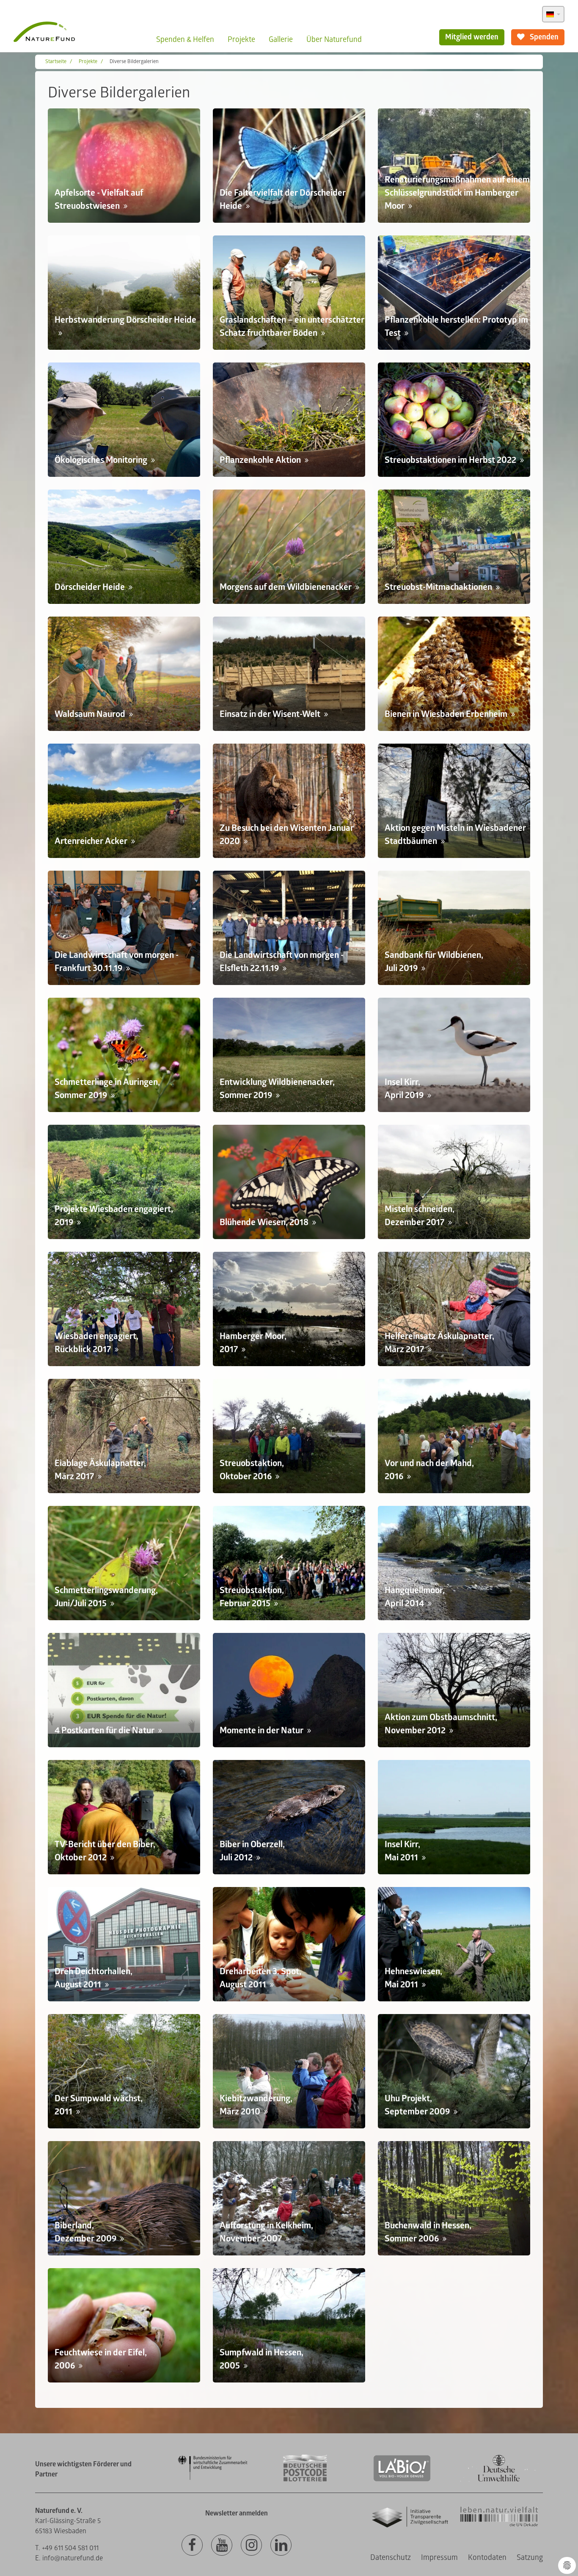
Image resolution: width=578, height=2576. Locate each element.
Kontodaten (487, 2558)
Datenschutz (391, 2558)
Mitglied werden (472, 37)
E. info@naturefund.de (69, 2558)
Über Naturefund (334, 40)
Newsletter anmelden (237, 2513)
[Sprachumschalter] (553, 14)
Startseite (56, 62)
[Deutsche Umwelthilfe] (499, 2480)
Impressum (439, 2558)
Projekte (241, 40)
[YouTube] (222, 2546)
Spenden (543, 37)
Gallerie (281, 40)
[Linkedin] (281, 2546)
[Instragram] (251, 2546)
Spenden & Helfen (185, 40)
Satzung (530, 2558)
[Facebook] (192, 2546)
